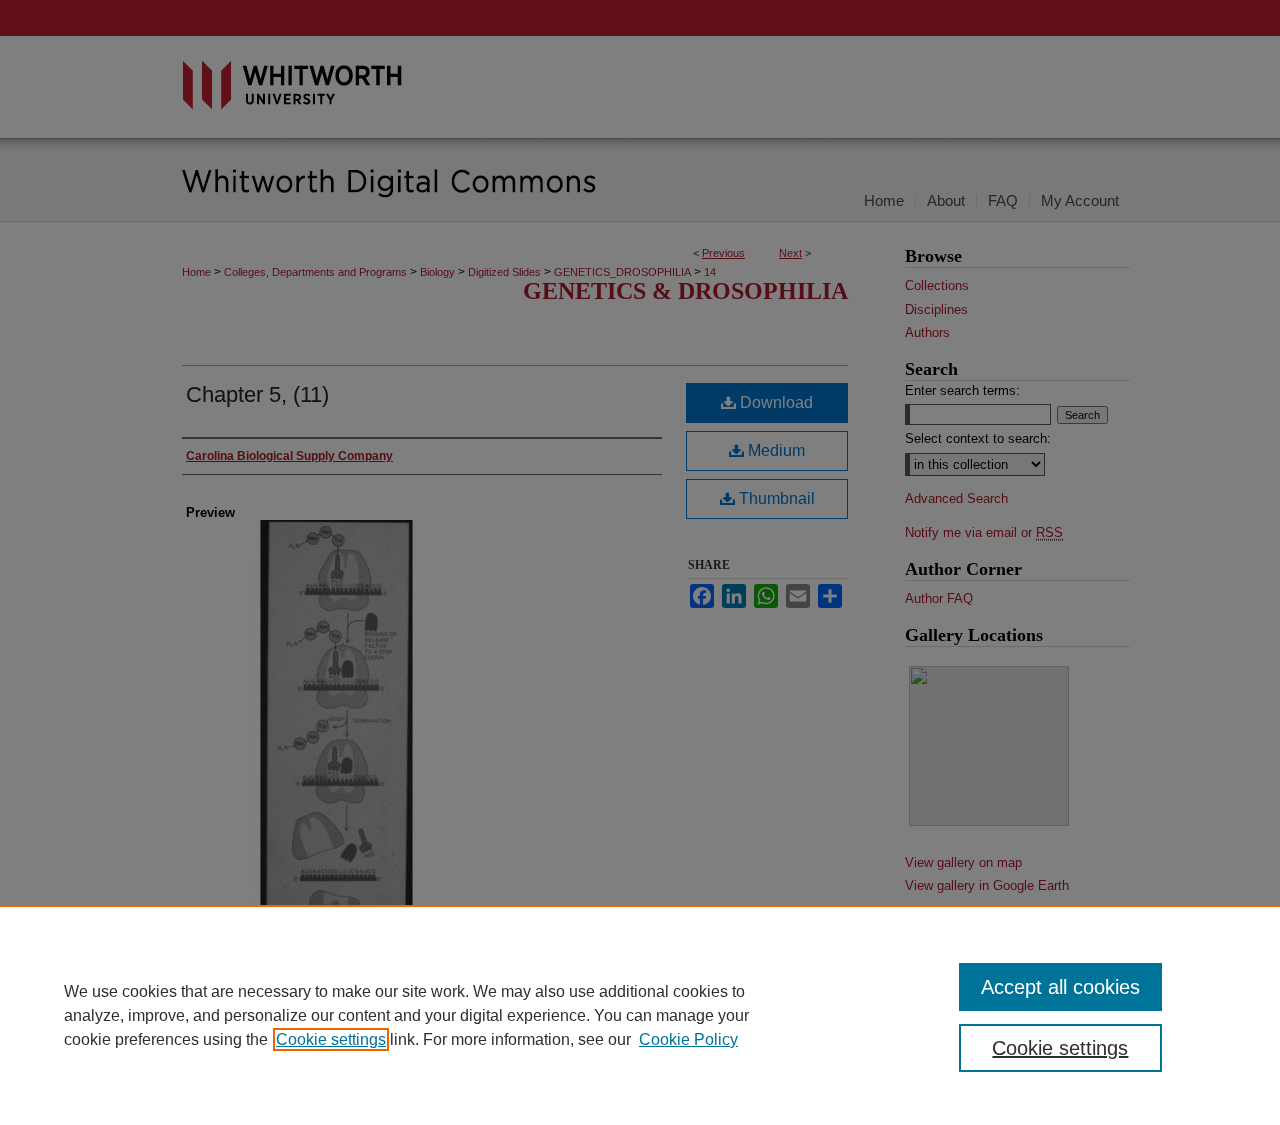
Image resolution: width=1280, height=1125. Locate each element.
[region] (640, 1015)
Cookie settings (331, 1039)
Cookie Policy (688, 1039)
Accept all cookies (1060, 987)
